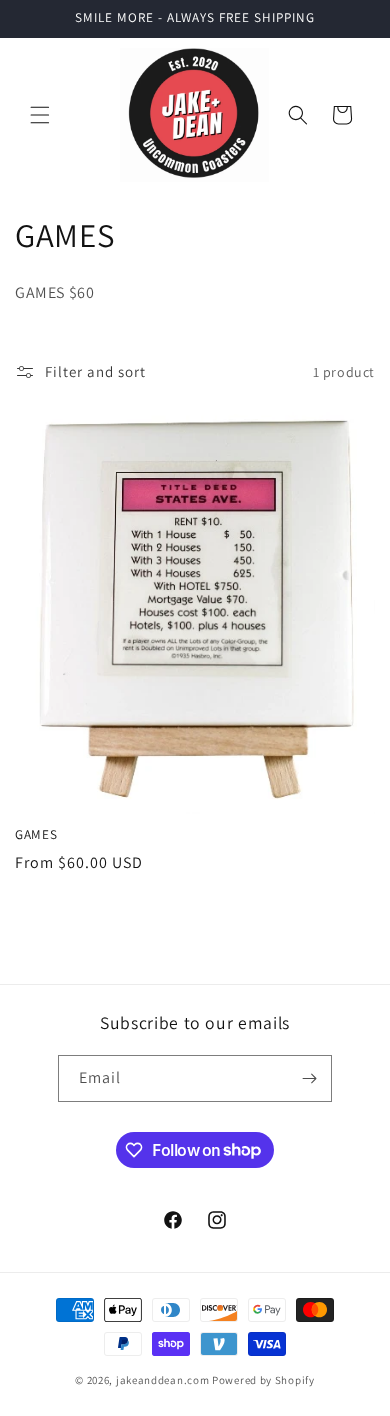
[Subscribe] (309, 1078)
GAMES (36, 835)
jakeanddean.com (163, 1380)
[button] (40, 115)
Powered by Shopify (263, 1380)
